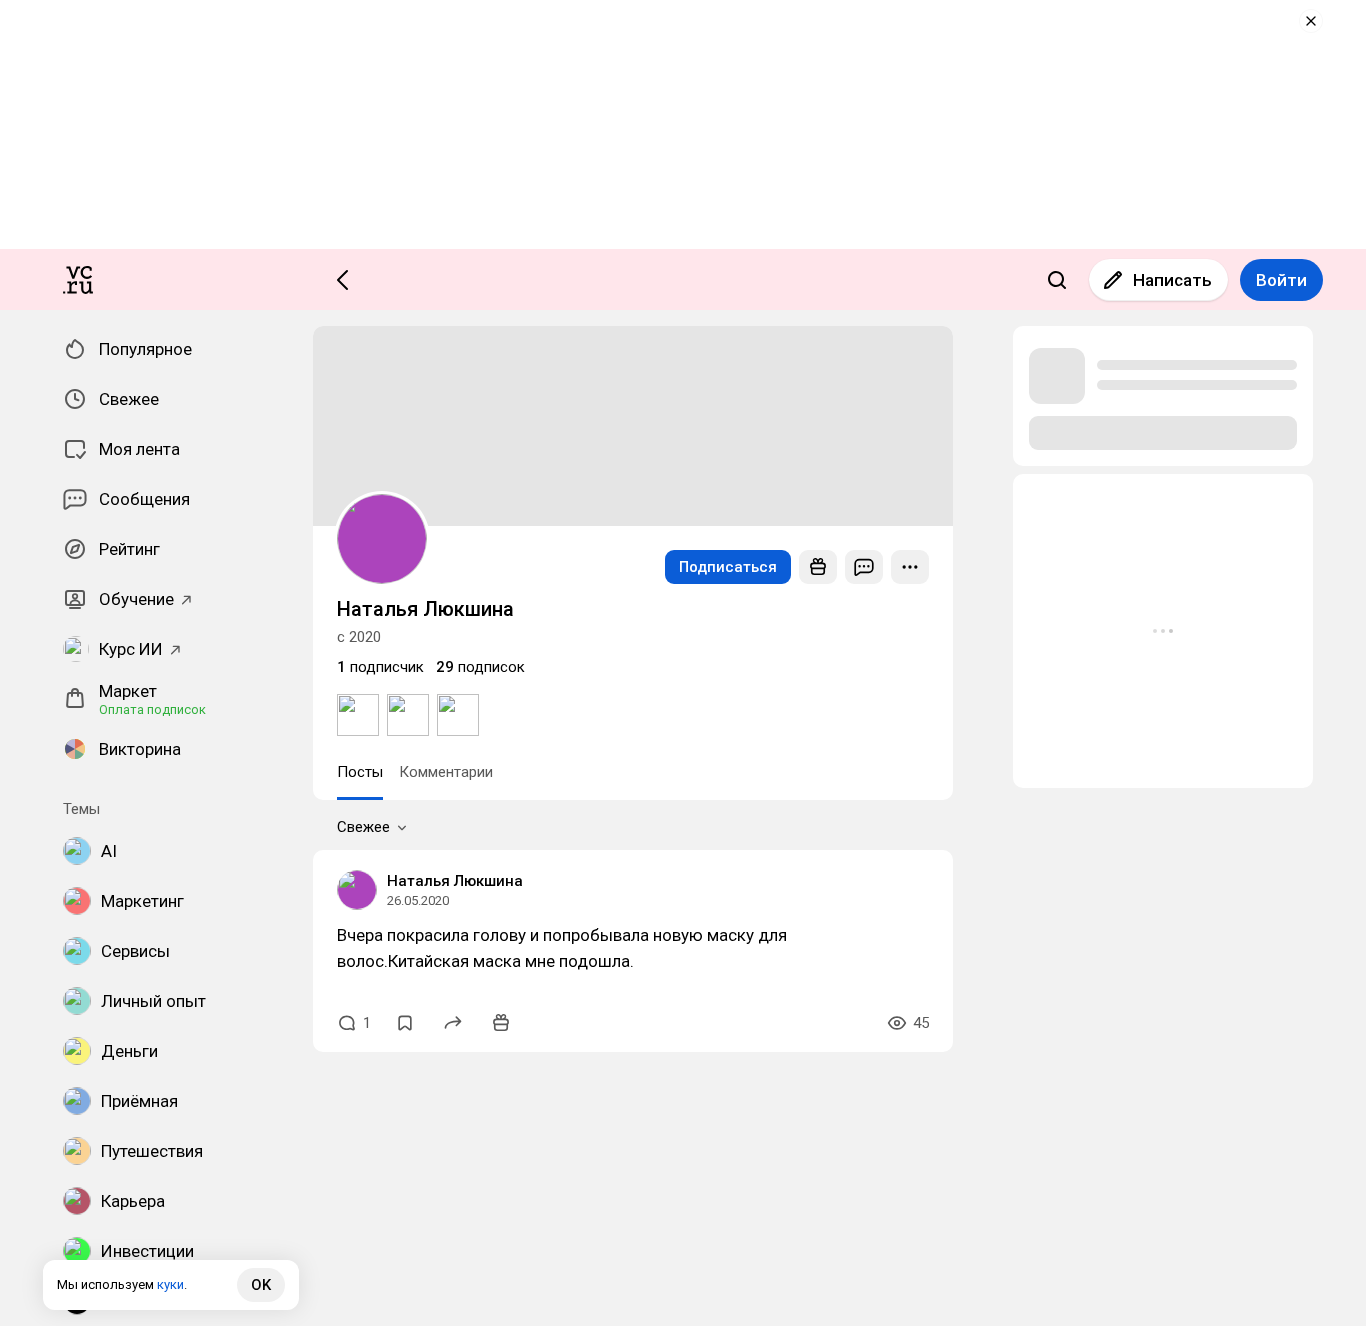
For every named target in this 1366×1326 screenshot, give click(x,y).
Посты (360, 772)
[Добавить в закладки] (405, 1023)
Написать (1172, 280)
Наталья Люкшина (455, 881)
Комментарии (446, 772)
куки (170, 1284)
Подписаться (728, 567)
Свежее (363, 827)
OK (261, 1285)
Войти (1281, 280)
